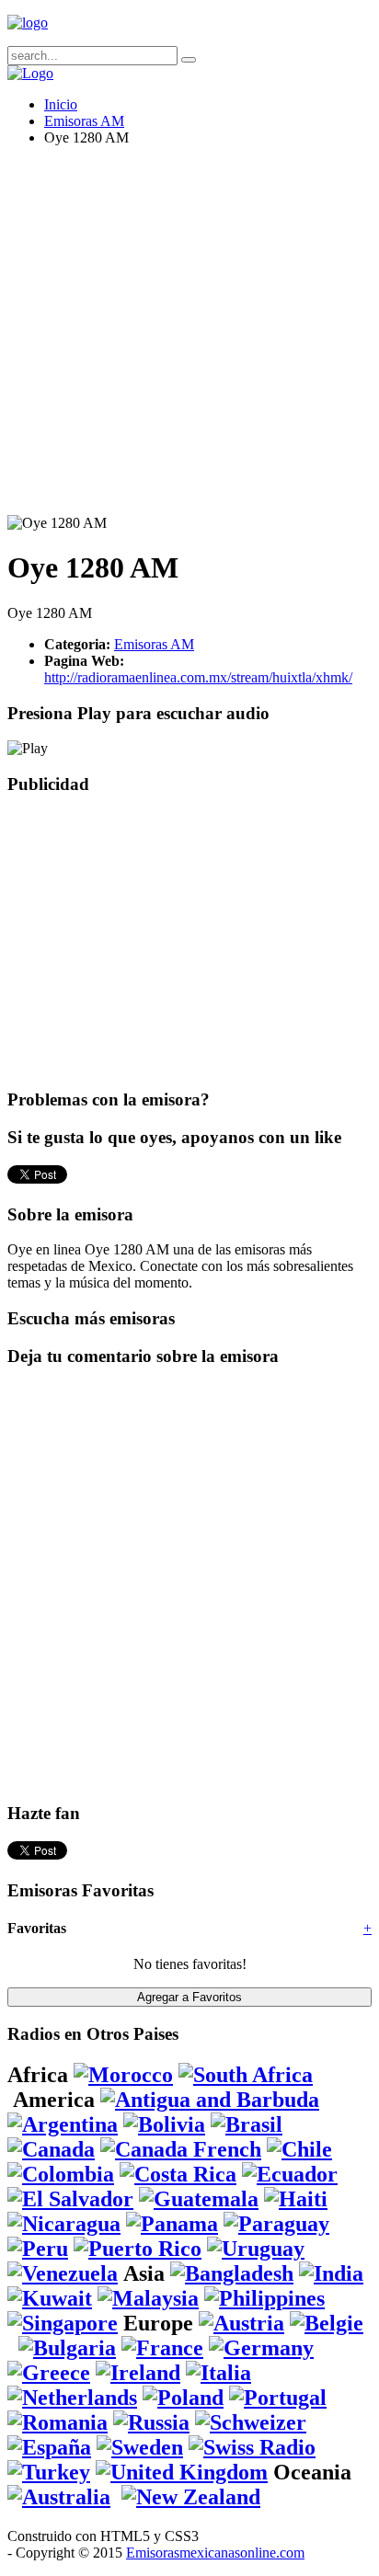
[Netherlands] (72, 2398)
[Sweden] (140, 2447)
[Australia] (59, 2497)
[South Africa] (246, 2075)
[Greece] (49, 2373)
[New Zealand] (191, 2497)
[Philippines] (264, 2298)
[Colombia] (61, 2174)
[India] (331, 2273)
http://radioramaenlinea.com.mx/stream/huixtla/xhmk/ (198, 677)
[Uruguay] (256, 2249)
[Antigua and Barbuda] (210, 2100)
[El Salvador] (70, 2199)
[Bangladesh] (232, 2273)
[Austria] (241, 2323)
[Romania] (57, 2422)
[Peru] (38, 2249)
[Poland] (183, 2398)
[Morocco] (123, 2075)
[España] (49, 2447)
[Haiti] (296, 2199)
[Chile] (299, 2149)
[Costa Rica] (178, 2174)
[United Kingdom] (182, 2472)
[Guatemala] (199, 2199)
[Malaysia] (148, 2298)
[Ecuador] (290, 2174)
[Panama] (172, 2224)
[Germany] (261, 2348)
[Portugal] (278, 2398)
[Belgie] (327, 2323)
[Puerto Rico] (138, 2249)
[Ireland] (138, 2373)
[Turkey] (49, 2472)
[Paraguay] (276, 2224)
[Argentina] (63, 2124)
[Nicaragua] (64, 2224)
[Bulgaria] (67, 2348)
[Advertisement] (189, 338)
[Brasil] (247, 2124)
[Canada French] (181, 2149)
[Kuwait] (50, 2298)
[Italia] (218, 2373)
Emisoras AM (84, 121)
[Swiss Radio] (252, 2447)
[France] (162, 2348)
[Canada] (51, 2149)
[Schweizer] (251, 2422)
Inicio (61, 104)
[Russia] (151, 2422)
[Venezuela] (63, 2273)
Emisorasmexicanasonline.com (215, 2553)
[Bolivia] (164, 2124)
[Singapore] (63, 2323)
